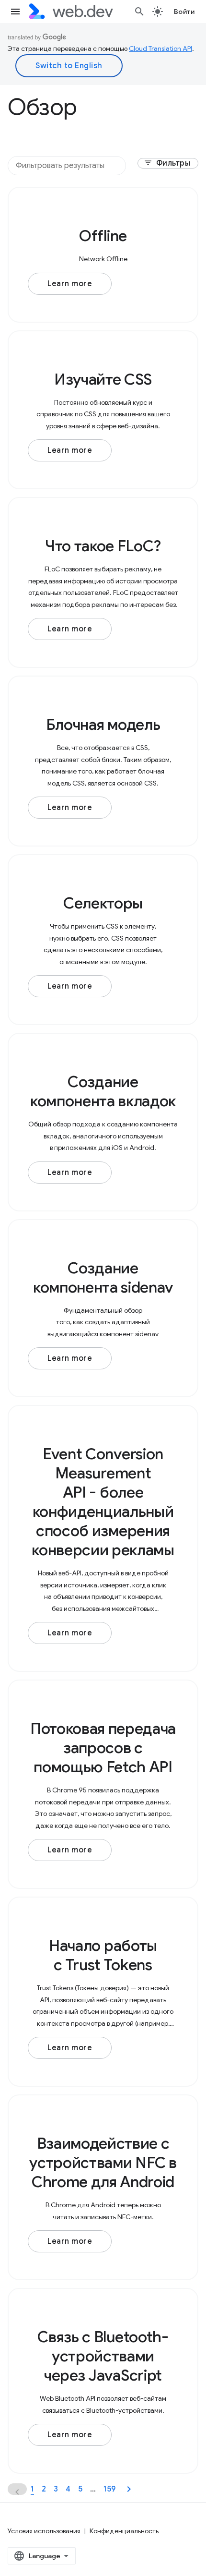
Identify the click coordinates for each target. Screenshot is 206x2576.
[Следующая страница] (129, 2489)
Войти (184, 12)
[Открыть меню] (15, 12)
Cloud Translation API (160, 48)
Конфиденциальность (124, 2531)
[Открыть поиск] (139, 12)
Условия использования (44, 2531)
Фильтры (167, 163)
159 (109, 2489)
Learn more (70, 284)
